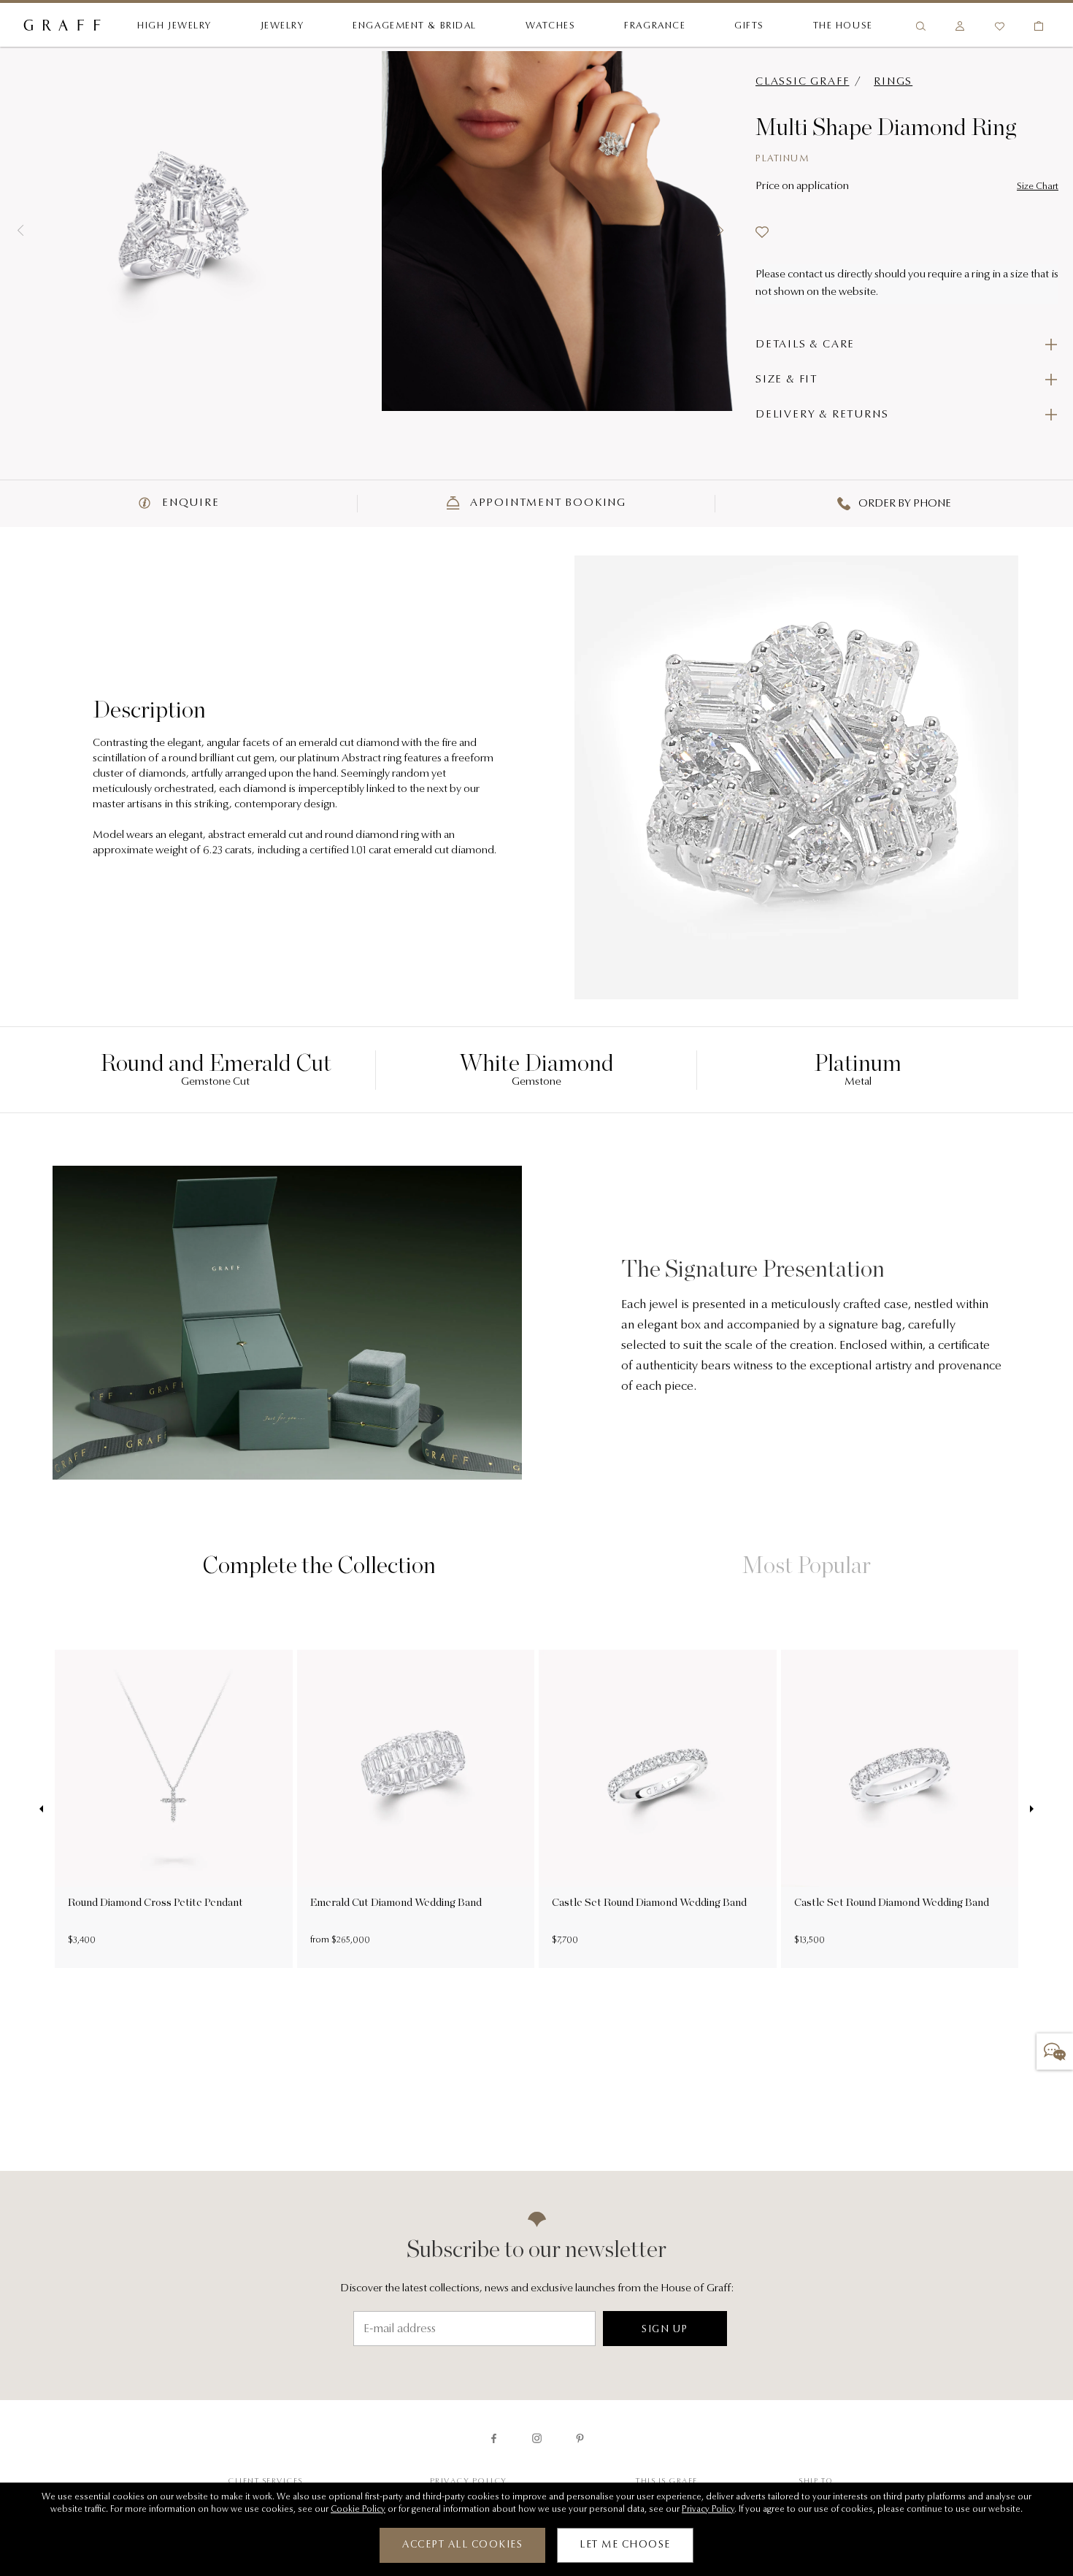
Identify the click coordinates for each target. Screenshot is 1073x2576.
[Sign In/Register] (960, 26)
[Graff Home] (62, 26)
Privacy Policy (469, 2481)
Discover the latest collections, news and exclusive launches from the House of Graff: (537, 2289)
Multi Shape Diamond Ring (886, 127)
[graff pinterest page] (580, 2438)
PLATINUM (782, 159)
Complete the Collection (319, 1565)
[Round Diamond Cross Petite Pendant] (174, 1769)
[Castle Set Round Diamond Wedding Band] (658, 1769)
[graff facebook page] (494, 2438)
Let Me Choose (625, 2545)
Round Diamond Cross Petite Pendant (155, 1902)
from (321, 1940)
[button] (20, 231)
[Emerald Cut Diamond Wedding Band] (416, 1769)
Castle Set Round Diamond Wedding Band (649, 1902)
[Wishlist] (999, 26)
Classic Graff (802, 82)
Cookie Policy (358, 2510)
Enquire (189, 503)
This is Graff (667, 2481)
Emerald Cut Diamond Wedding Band (396, 1902)
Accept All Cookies (462, 2545)
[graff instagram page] (537, 2438)
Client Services (265, 2481)
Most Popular (807, 1565)
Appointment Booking (546, 503)
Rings (893, 82)
